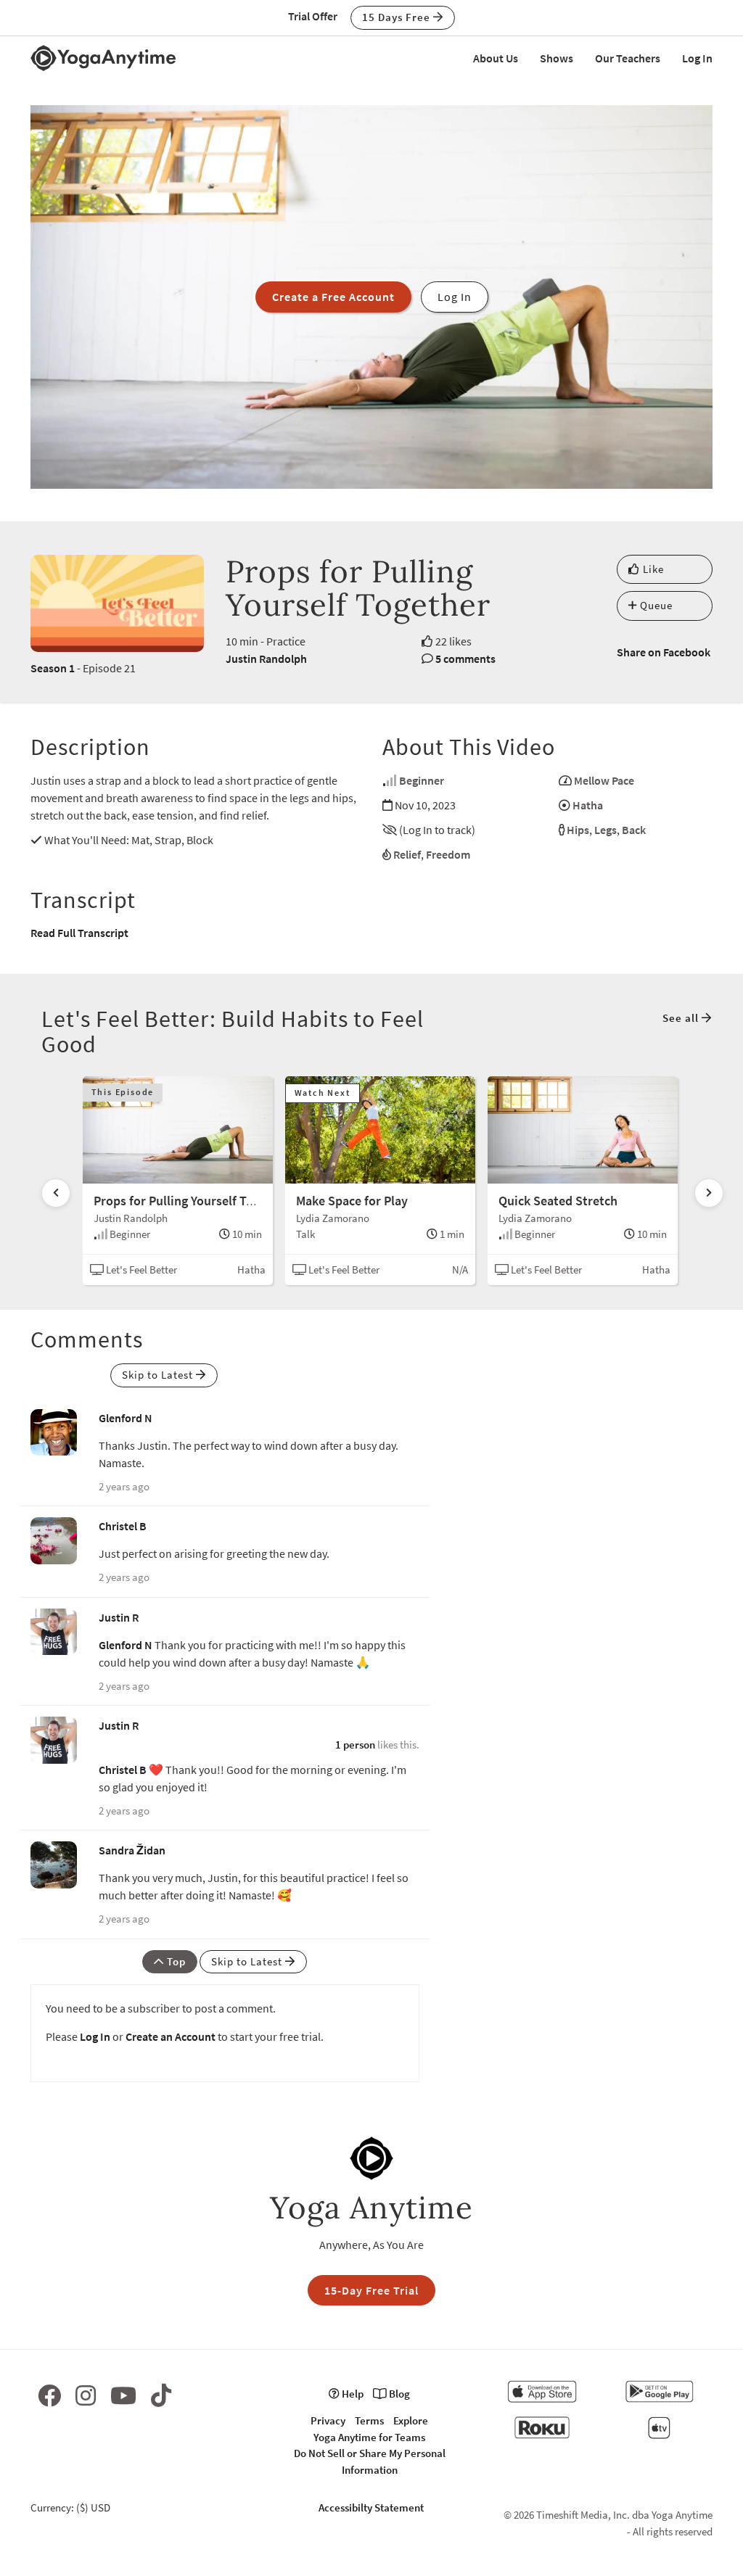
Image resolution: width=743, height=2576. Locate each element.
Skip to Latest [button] (159, 1375)
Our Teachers (628, 58)
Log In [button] (455, 297)
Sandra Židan (132, 1850)
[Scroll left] (56, 1193)
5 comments (465, 659)
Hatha (588, 805)
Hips (578, 830)
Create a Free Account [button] (333, 297)
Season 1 (53, 668)
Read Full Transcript (79, 933)
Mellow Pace (604, 780)
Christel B (123, 1526)
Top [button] (175, 1961)
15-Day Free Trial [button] (371, 2290)
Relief (407, 854)
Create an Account (171, 2036)
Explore (411, 2420)
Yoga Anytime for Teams (369, 2437)
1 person (355, 1745)
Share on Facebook (664, 652)
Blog (398, 2394)
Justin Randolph (266, 659)
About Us (496, 58)
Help (352, 2394)
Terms (369, 2420)
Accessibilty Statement (371, 2507)
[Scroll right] (709, 1193)
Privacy (328, 2420)
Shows (557, 58)
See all (682, 1018)
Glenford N (126, 1418)
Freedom (448, 854)
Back (634, 830)
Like (652, 569)
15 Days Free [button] (398, 17)
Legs (606, 830)
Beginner (422, 780)
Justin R (119, 1617)
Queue (655, 605)
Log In (697, 58)
